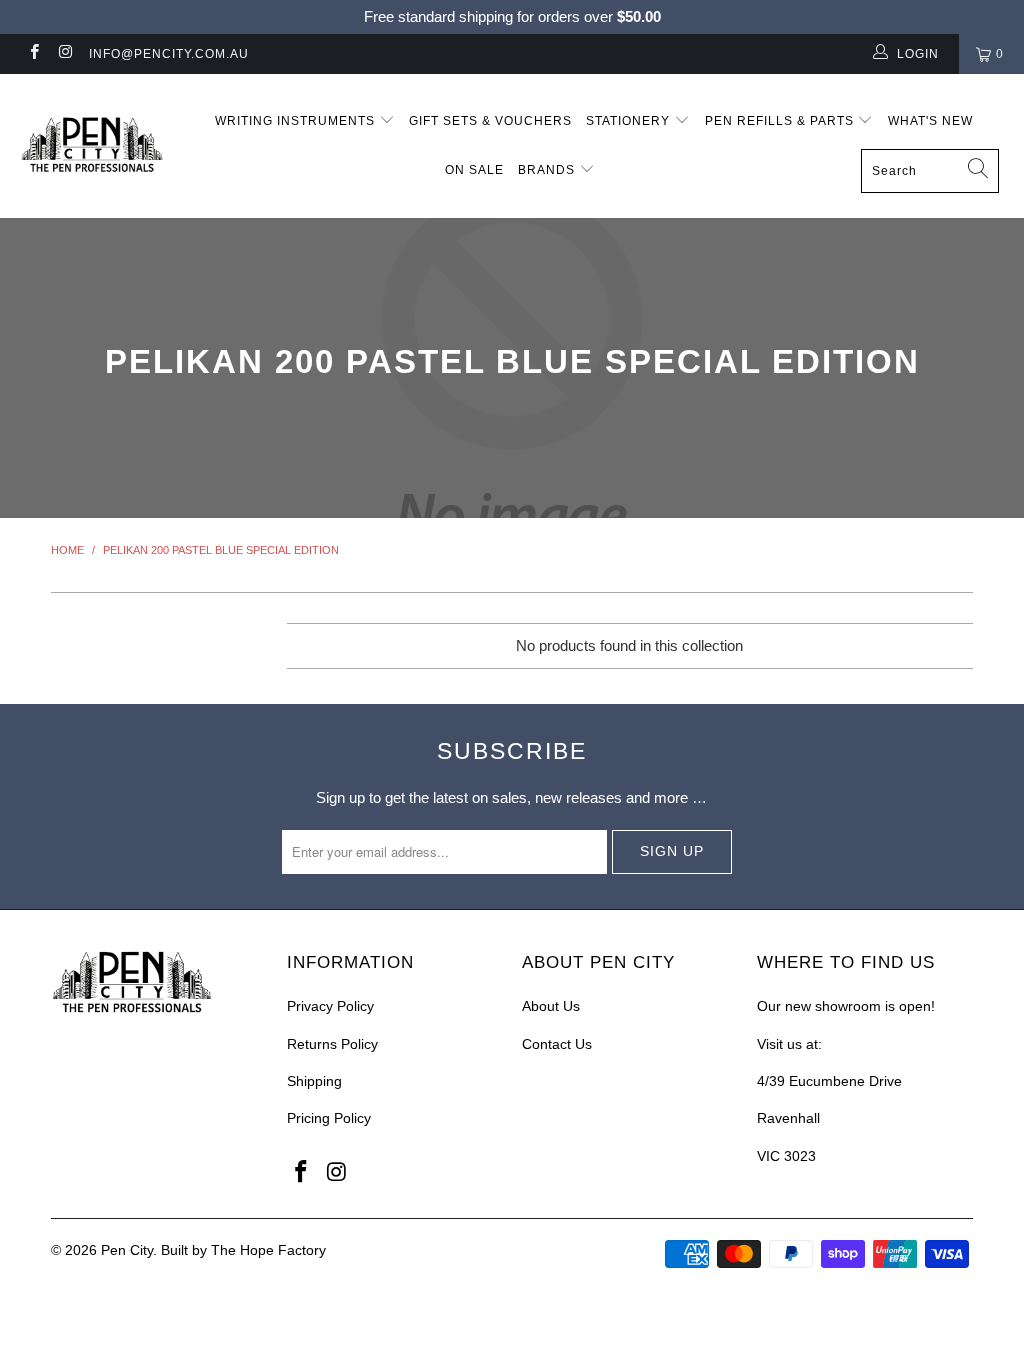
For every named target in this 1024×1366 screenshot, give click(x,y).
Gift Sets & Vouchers (490, 121)
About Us (551, 1006)
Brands (548, 170)
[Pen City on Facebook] (33, 54)
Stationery (630, 121)
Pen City (127, 1250)
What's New (930, 121)
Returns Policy (332, 1044)
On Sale (474, 170)
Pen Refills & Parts (781, 121)
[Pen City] (92, 146)
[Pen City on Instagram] (64, 54)
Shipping (314, 1081)
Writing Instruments (297, 121)
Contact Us (557, 1044)
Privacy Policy (330, 1006)
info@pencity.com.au (169, 54)
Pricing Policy (329, 1118)
